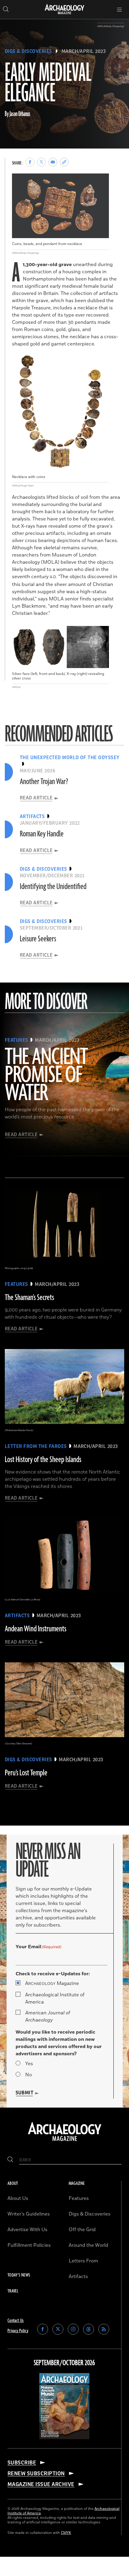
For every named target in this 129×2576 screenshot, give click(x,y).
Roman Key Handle (42, 834)
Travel (13, 2291)
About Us (18, 2198)
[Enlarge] (101, 182)
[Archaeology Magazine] (65, 2142)
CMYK (66, 2533)
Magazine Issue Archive (41, 2484)
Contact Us (16, 2321)
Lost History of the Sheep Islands (43, 1460)
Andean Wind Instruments (36, 1629)
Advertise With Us (27, 2230)
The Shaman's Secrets (29, 1298)
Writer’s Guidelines (29, 2214)
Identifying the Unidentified (53, 887)
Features (79, 2198)
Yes (29, 2064)
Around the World (88, 2245)
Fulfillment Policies (29, 2245)
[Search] (10, 2160)
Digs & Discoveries (28, 51)
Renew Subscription (36, 2473)
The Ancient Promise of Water (46, 1075)
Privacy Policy (18, 2331)
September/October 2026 (64, 2363)
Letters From (83, 2261)
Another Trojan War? (44, 782)
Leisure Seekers (38, 939)
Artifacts (78, 2277)
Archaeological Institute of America (55, 1998)
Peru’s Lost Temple (26, 1773)
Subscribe (22, 2463)
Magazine (52, 1983)
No (28, 2075)
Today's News (19, 2275)
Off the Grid (82, 2230)
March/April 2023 (84, 51)
